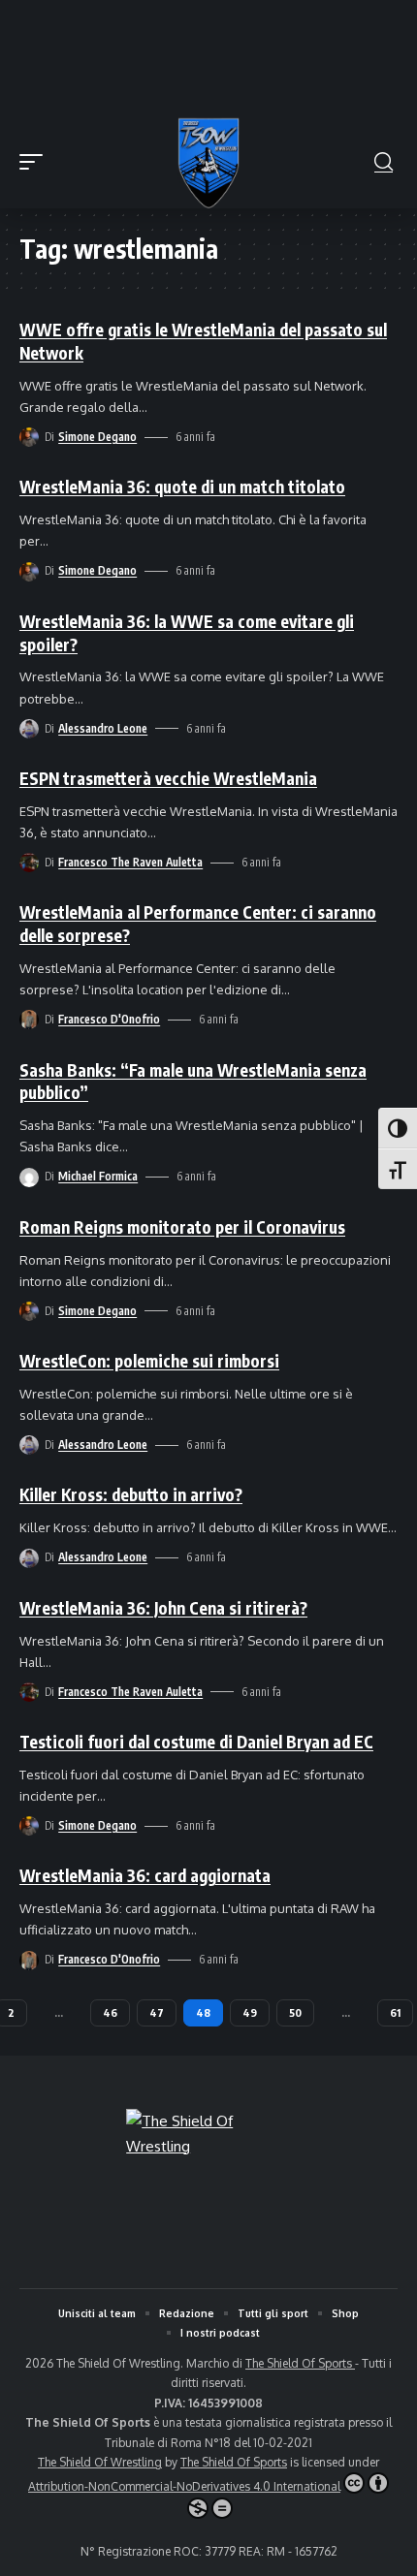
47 (157, 2012)
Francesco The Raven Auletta (130, 862)
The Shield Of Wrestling (100, 2462)
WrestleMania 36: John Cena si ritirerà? (163, 1608)
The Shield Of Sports (300, 2363)
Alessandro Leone (103, 728)
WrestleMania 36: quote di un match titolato (182, 487)
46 (110, 2012)
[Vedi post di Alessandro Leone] (29, 729)
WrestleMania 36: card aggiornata (145, 1875)
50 (295, 2012)
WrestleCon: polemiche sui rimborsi (149, 1361)
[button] (36, 162)
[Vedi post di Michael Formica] (29, 1178)
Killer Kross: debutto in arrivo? (131, 1494)
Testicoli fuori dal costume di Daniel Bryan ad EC (196, 1742)
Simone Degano (97, 437)
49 (250, 2012)
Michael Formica (98, 1176)
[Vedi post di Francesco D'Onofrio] (29, 1020)
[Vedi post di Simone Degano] (29, 437)
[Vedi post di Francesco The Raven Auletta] (29, 863)
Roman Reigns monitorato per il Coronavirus (182, 1227)
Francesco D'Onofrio (109, 1019)
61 (395, 2012)
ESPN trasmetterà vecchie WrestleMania (168, 778)
